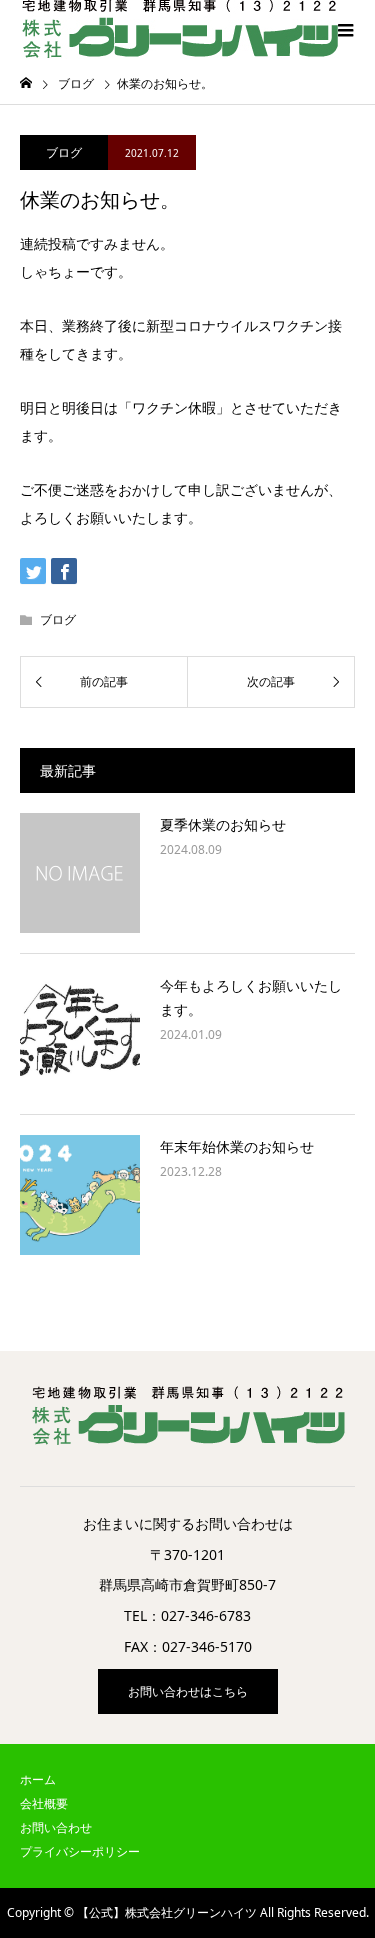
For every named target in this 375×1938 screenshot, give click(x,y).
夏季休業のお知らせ (223, 824)
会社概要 (44, 1803)
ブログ (64, 152)
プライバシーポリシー (80, 1851)
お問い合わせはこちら (188, 1691)
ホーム (38, 1779)
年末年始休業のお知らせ (237, 1146)
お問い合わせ (56, 1827)
